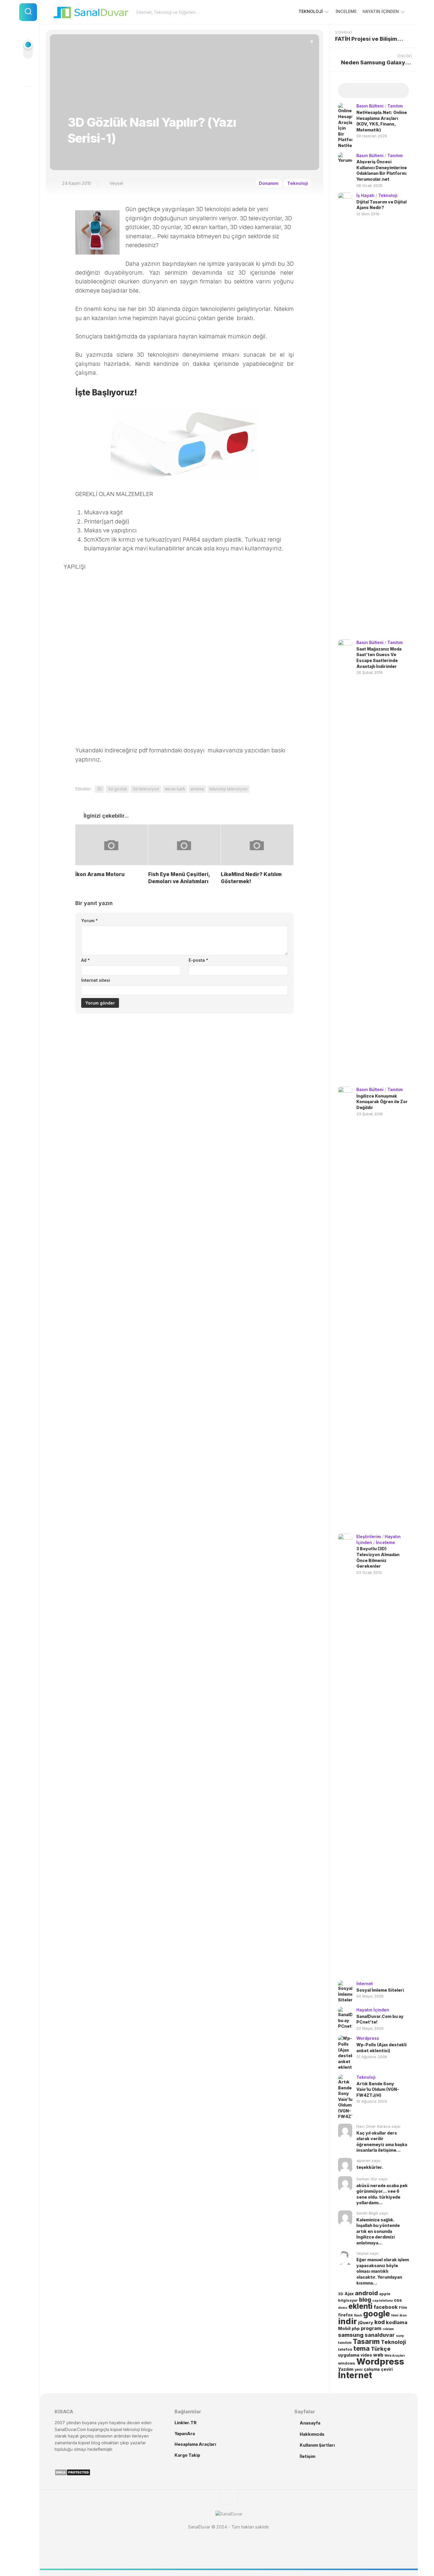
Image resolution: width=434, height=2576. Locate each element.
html (395, 2315)
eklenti (360, 2306)
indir (347, 2321)
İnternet (365, 1984)
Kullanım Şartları (317, 2445)
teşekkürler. (370, 2167)
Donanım (269, 183)
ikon (403, 2315)
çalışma (372, 2369)
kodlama (397, 2322)
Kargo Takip (187, 2455)
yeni (359, 2369)
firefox (345, 2315)
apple (385, 2294)
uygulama (349, 2355)
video (366, 2355)
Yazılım (346, 2369)
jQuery (366, 2323)
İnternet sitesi (96, 980)
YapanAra (185, 2434)
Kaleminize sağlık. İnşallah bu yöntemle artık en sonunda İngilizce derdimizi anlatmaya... (378, 2231)
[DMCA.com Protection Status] (72, 2474)
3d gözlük (117, 789)
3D (99, 789)
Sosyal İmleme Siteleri (380, 1990)
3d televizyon (146, 789)
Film (403, 2307)
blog (365, 2300)
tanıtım (345, 2343)
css (398, 2300)
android (366, 2293)
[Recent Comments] (382, 91)
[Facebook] (28, 76)
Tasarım (366, 2341)
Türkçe (381, 2349)
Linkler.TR (186, 2423)
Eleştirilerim (369, 1536)
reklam (388, 2329)
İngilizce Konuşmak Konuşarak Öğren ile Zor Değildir (382, 1102)
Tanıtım (395, 106)
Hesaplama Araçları (195, 2444)
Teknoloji (311, 11)
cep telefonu (382, 2301)
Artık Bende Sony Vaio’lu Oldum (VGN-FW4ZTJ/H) (378, 2089)
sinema (197, 789)
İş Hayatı (365, 195)
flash (358, 2315)
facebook (386, 2307)
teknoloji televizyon (229, 789)
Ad (85, 960)
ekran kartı (175, 789)
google (377, 2313)
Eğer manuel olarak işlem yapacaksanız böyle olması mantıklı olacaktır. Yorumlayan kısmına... (383, 2271)
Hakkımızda (312, 2434)
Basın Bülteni (370, 106)
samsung (351, 2335)
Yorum (89, 921)
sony (400, 2336)
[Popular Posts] (365, 91)
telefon (345, 2349)
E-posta (198, 960)
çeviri (387, 2369)
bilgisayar (348, 2300)
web (378, 2355)
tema (362, 2348)
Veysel (116, 183)
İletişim (307, 2456)
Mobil (344, 2329)
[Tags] (400, 91)
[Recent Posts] (347, 91)
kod (380, 2322)
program (371, 2328)
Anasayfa (310, 2423)
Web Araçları (395, 2356)
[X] (28, 97)
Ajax (349, 2294)
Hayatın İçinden (381, 11)
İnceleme (346, 11)
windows (347, 2363)
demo (343, 2308)
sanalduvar (380, 2335)
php (356, 2329)
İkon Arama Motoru (100, 874)
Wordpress (368, 2038)
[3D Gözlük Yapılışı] (185, 444)
